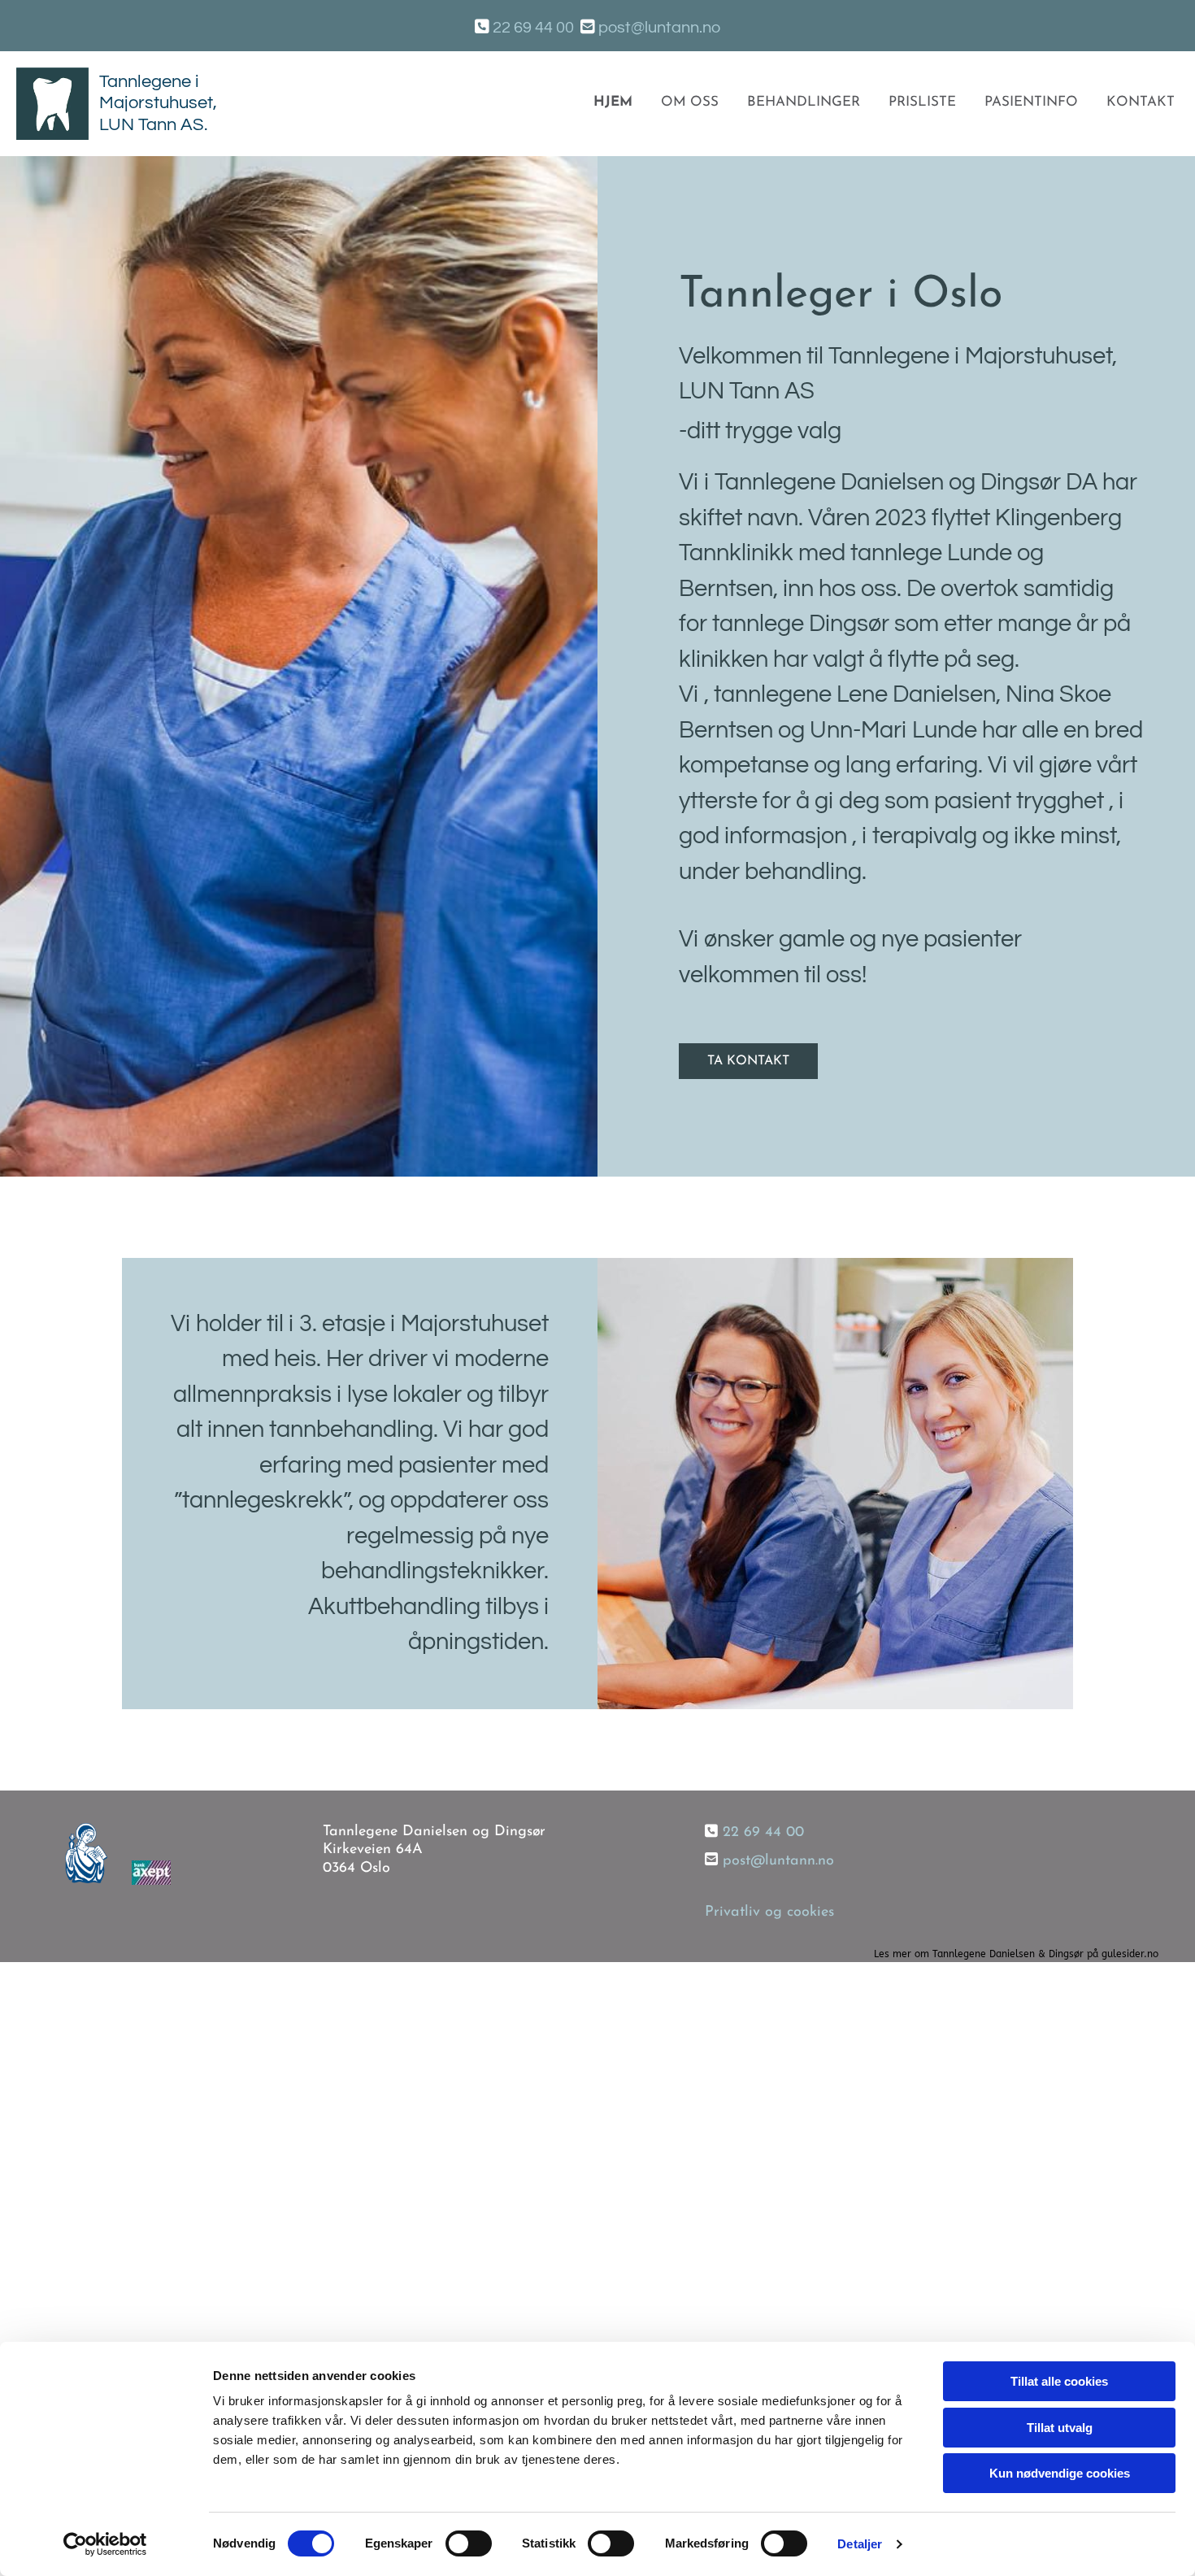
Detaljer (860, 2544)
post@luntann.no (659, 28)
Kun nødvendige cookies (1060, 2473)
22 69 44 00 (763, 1833)
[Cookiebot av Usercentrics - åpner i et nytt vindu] (105, 2544)
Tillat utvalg (1060, 2428)
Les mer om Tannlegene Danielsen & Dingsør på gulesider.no (1016, 1954)
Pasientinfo (1031, 102)
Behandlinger (804, 102)
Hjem (613, 102)
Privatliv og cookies (769, 1912)
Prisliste (922, 102)
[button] (748, 1061)
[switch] (469, 2543)
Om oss (690, 102)
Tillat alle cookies (1059, 2381)
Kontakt (1141, 102)
